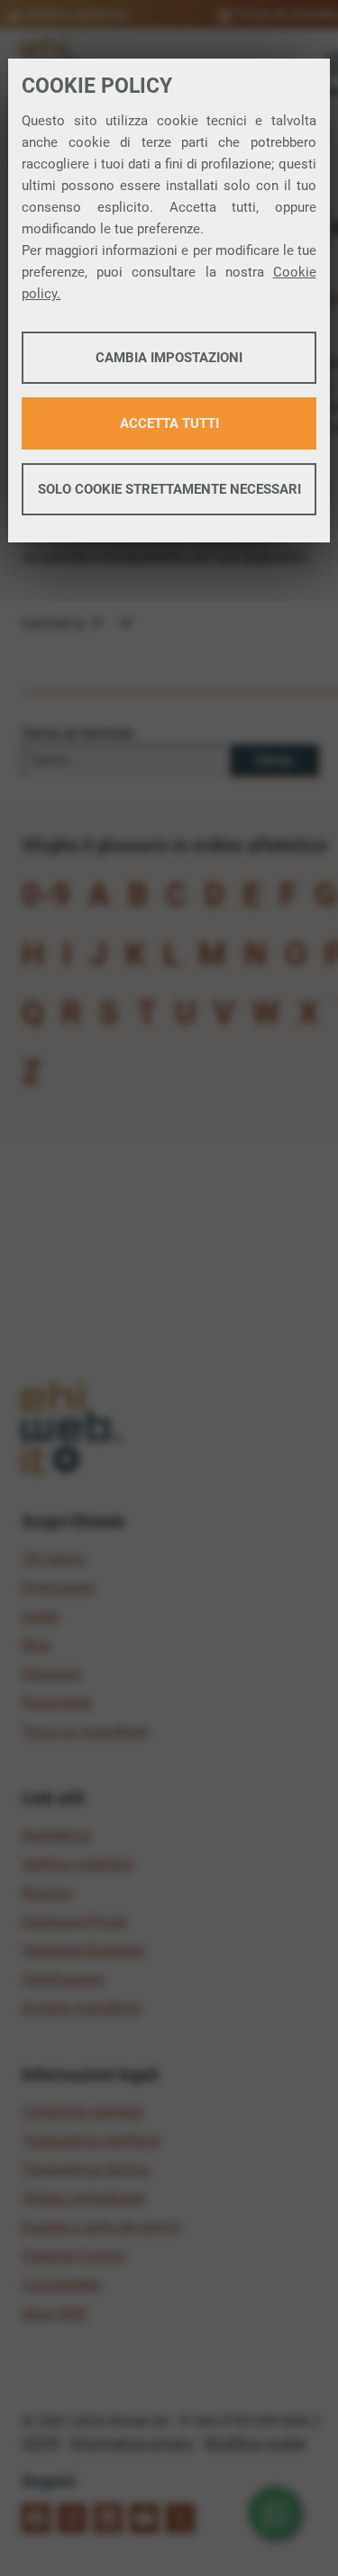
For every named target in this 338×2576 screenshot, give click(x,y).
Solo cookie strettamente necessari (169, 489)
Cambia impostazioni (169, 358)
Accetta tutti (169, 423)
